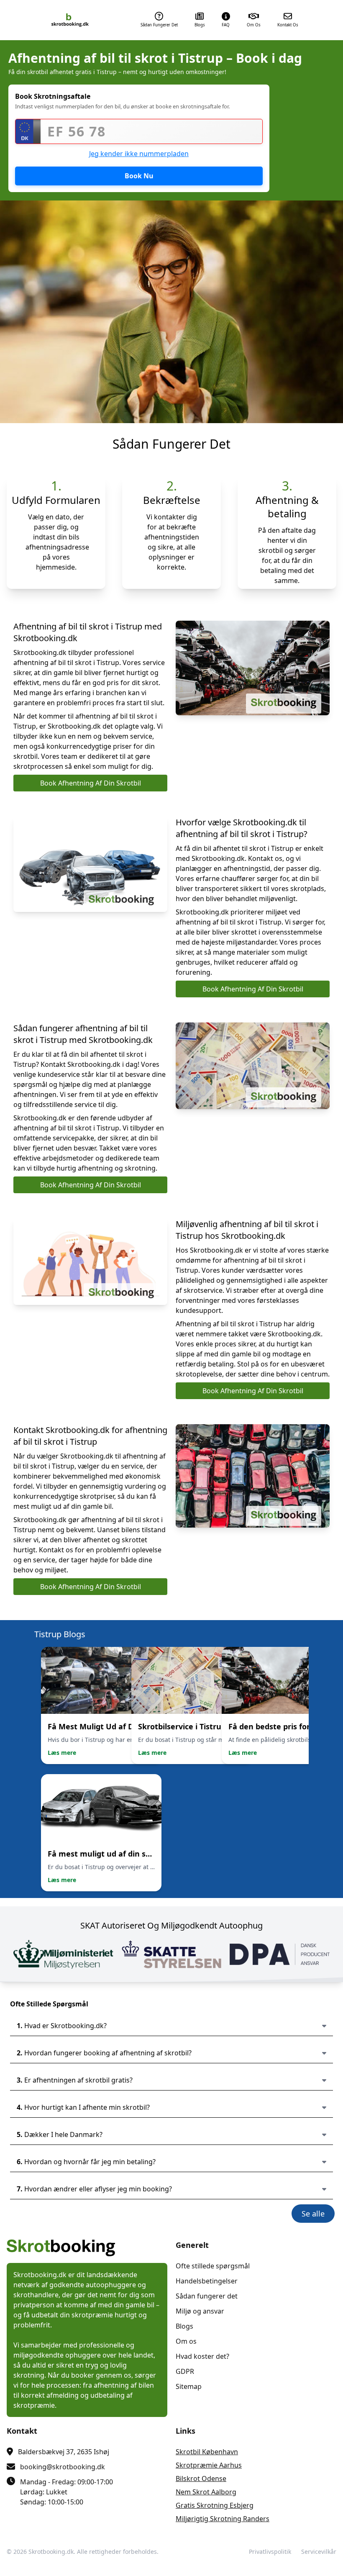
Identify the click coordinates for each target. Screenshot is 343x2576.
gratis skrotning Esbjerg (215, 2505)
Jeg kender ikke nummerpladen (139, 154)
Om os (186, 2341)
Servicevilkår (319, 2552)
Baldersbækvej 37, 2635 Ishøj (64, 2452)
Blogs (184, 2326)
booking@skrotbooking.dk (63, 2467)
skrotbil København (207, 2452)
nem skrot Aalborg (206, 2492)
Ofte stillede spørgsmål (213, 2266)
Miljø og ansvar (200, 2311)
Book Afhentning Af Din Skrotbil (91, 783)
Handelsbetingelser (207, 2281)
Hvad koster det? (202, 2356)
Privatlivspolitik (270, 2552)
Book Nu (139, 176)
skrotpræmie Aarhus (209, 2465)
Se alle (313, 2214)
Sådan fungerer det (207, 2296)
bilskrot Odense (201, 2478)
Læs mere (62, 1753)
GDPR (185, 2371)
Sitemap (189, 2386)
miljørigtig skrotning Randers (223, 2519)
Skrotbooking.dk (51, 2552)
